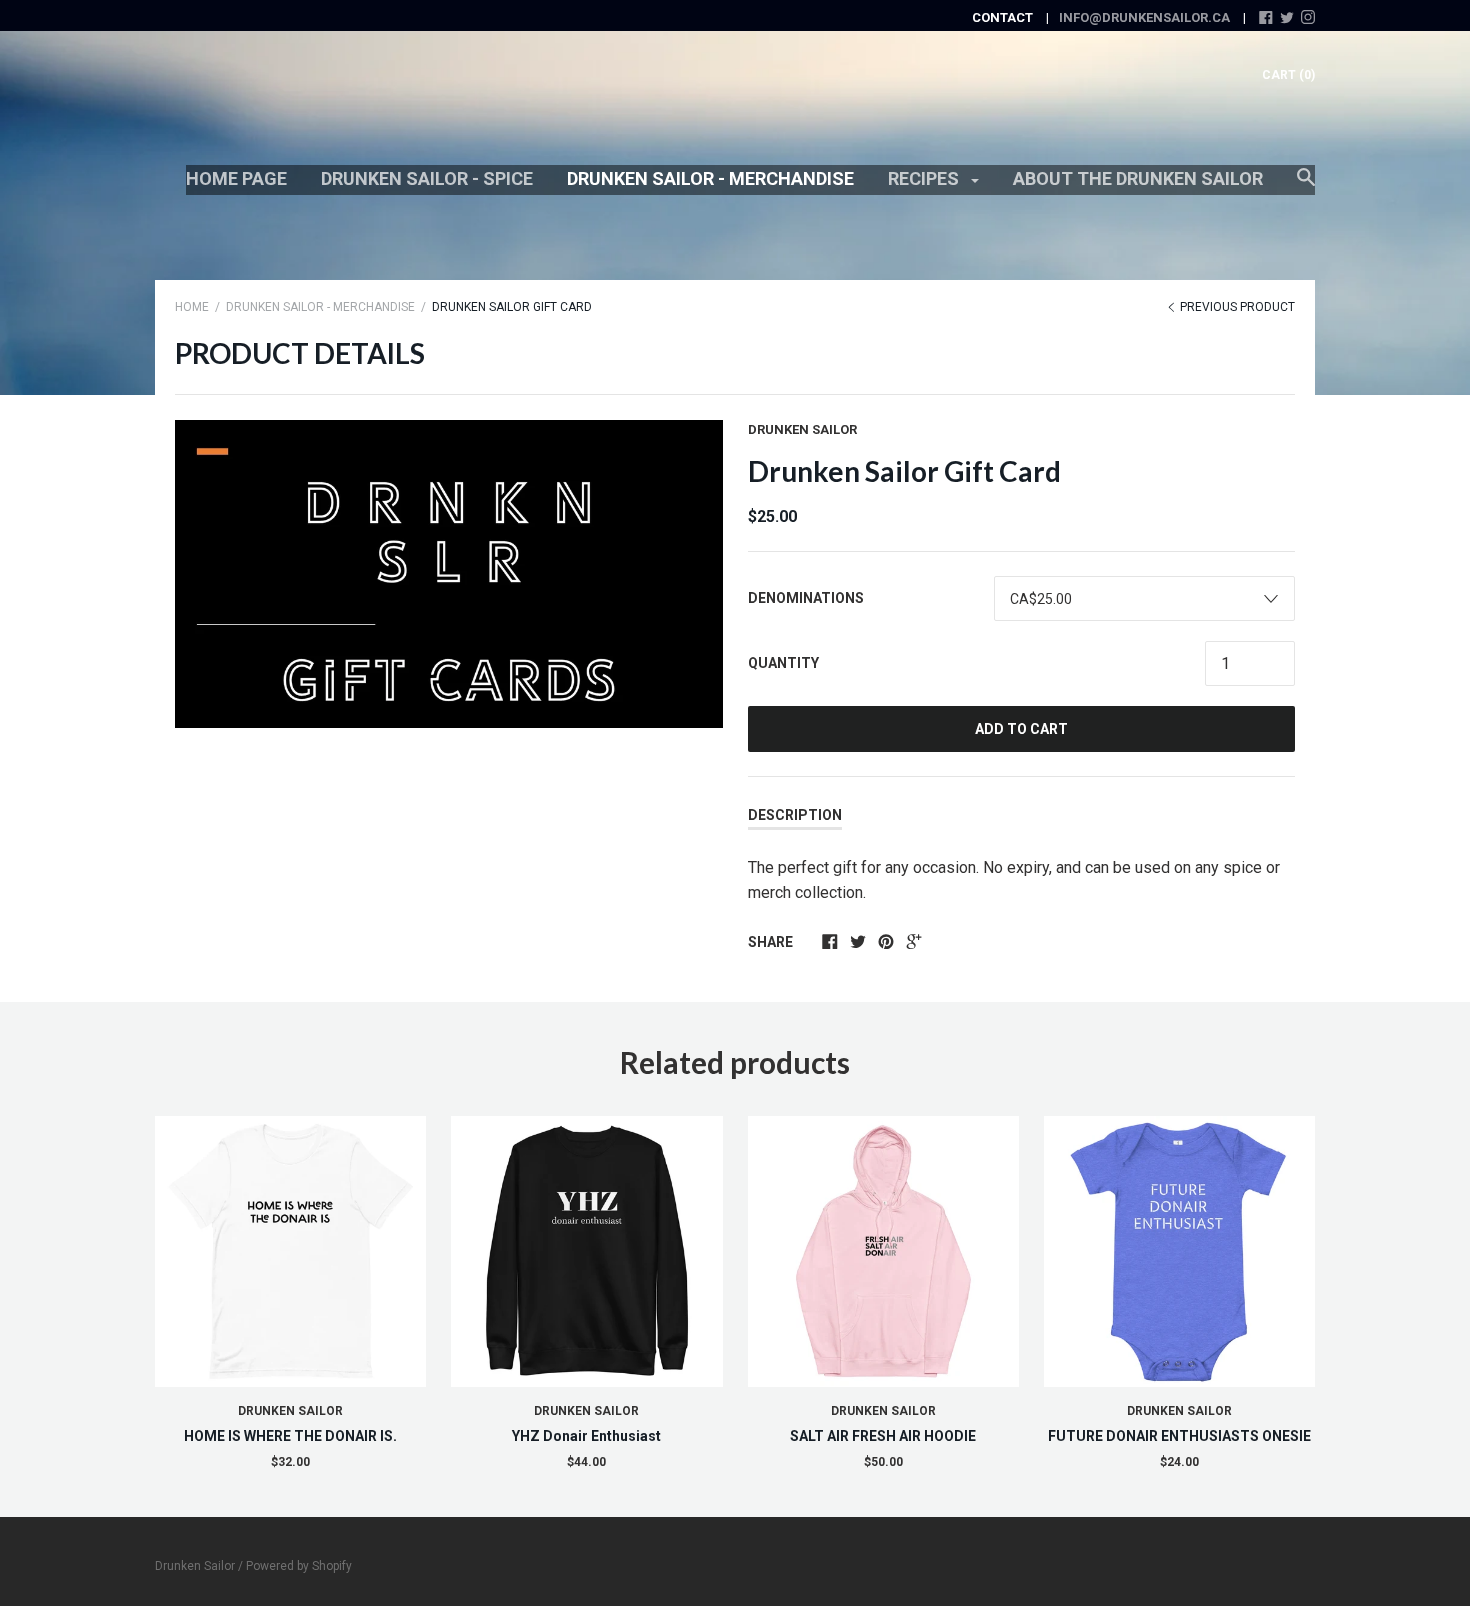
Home (192, 307)
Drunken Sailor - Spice (427, 178)
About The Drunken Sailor (1138, 178)
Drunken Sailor (802, 429)
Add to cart (1021, 729)
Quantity (783, 663)
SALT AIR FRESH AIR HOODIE (883, 1436)
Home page (236, 178)
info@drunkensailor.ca (1144, 17)
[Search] (1306, 187)
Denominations (806, 598)
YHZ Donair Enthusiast (586, 1436)
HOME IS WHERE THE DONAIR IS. (290, 1436)
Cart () (1288, 75)
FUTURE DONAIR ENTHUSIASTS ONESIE (1179, 1436)
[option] (449, 574)
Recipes (925, 178)
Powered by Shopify (299, 1566)
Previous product (1236, 307)
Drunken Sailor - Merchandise (710, 178)
